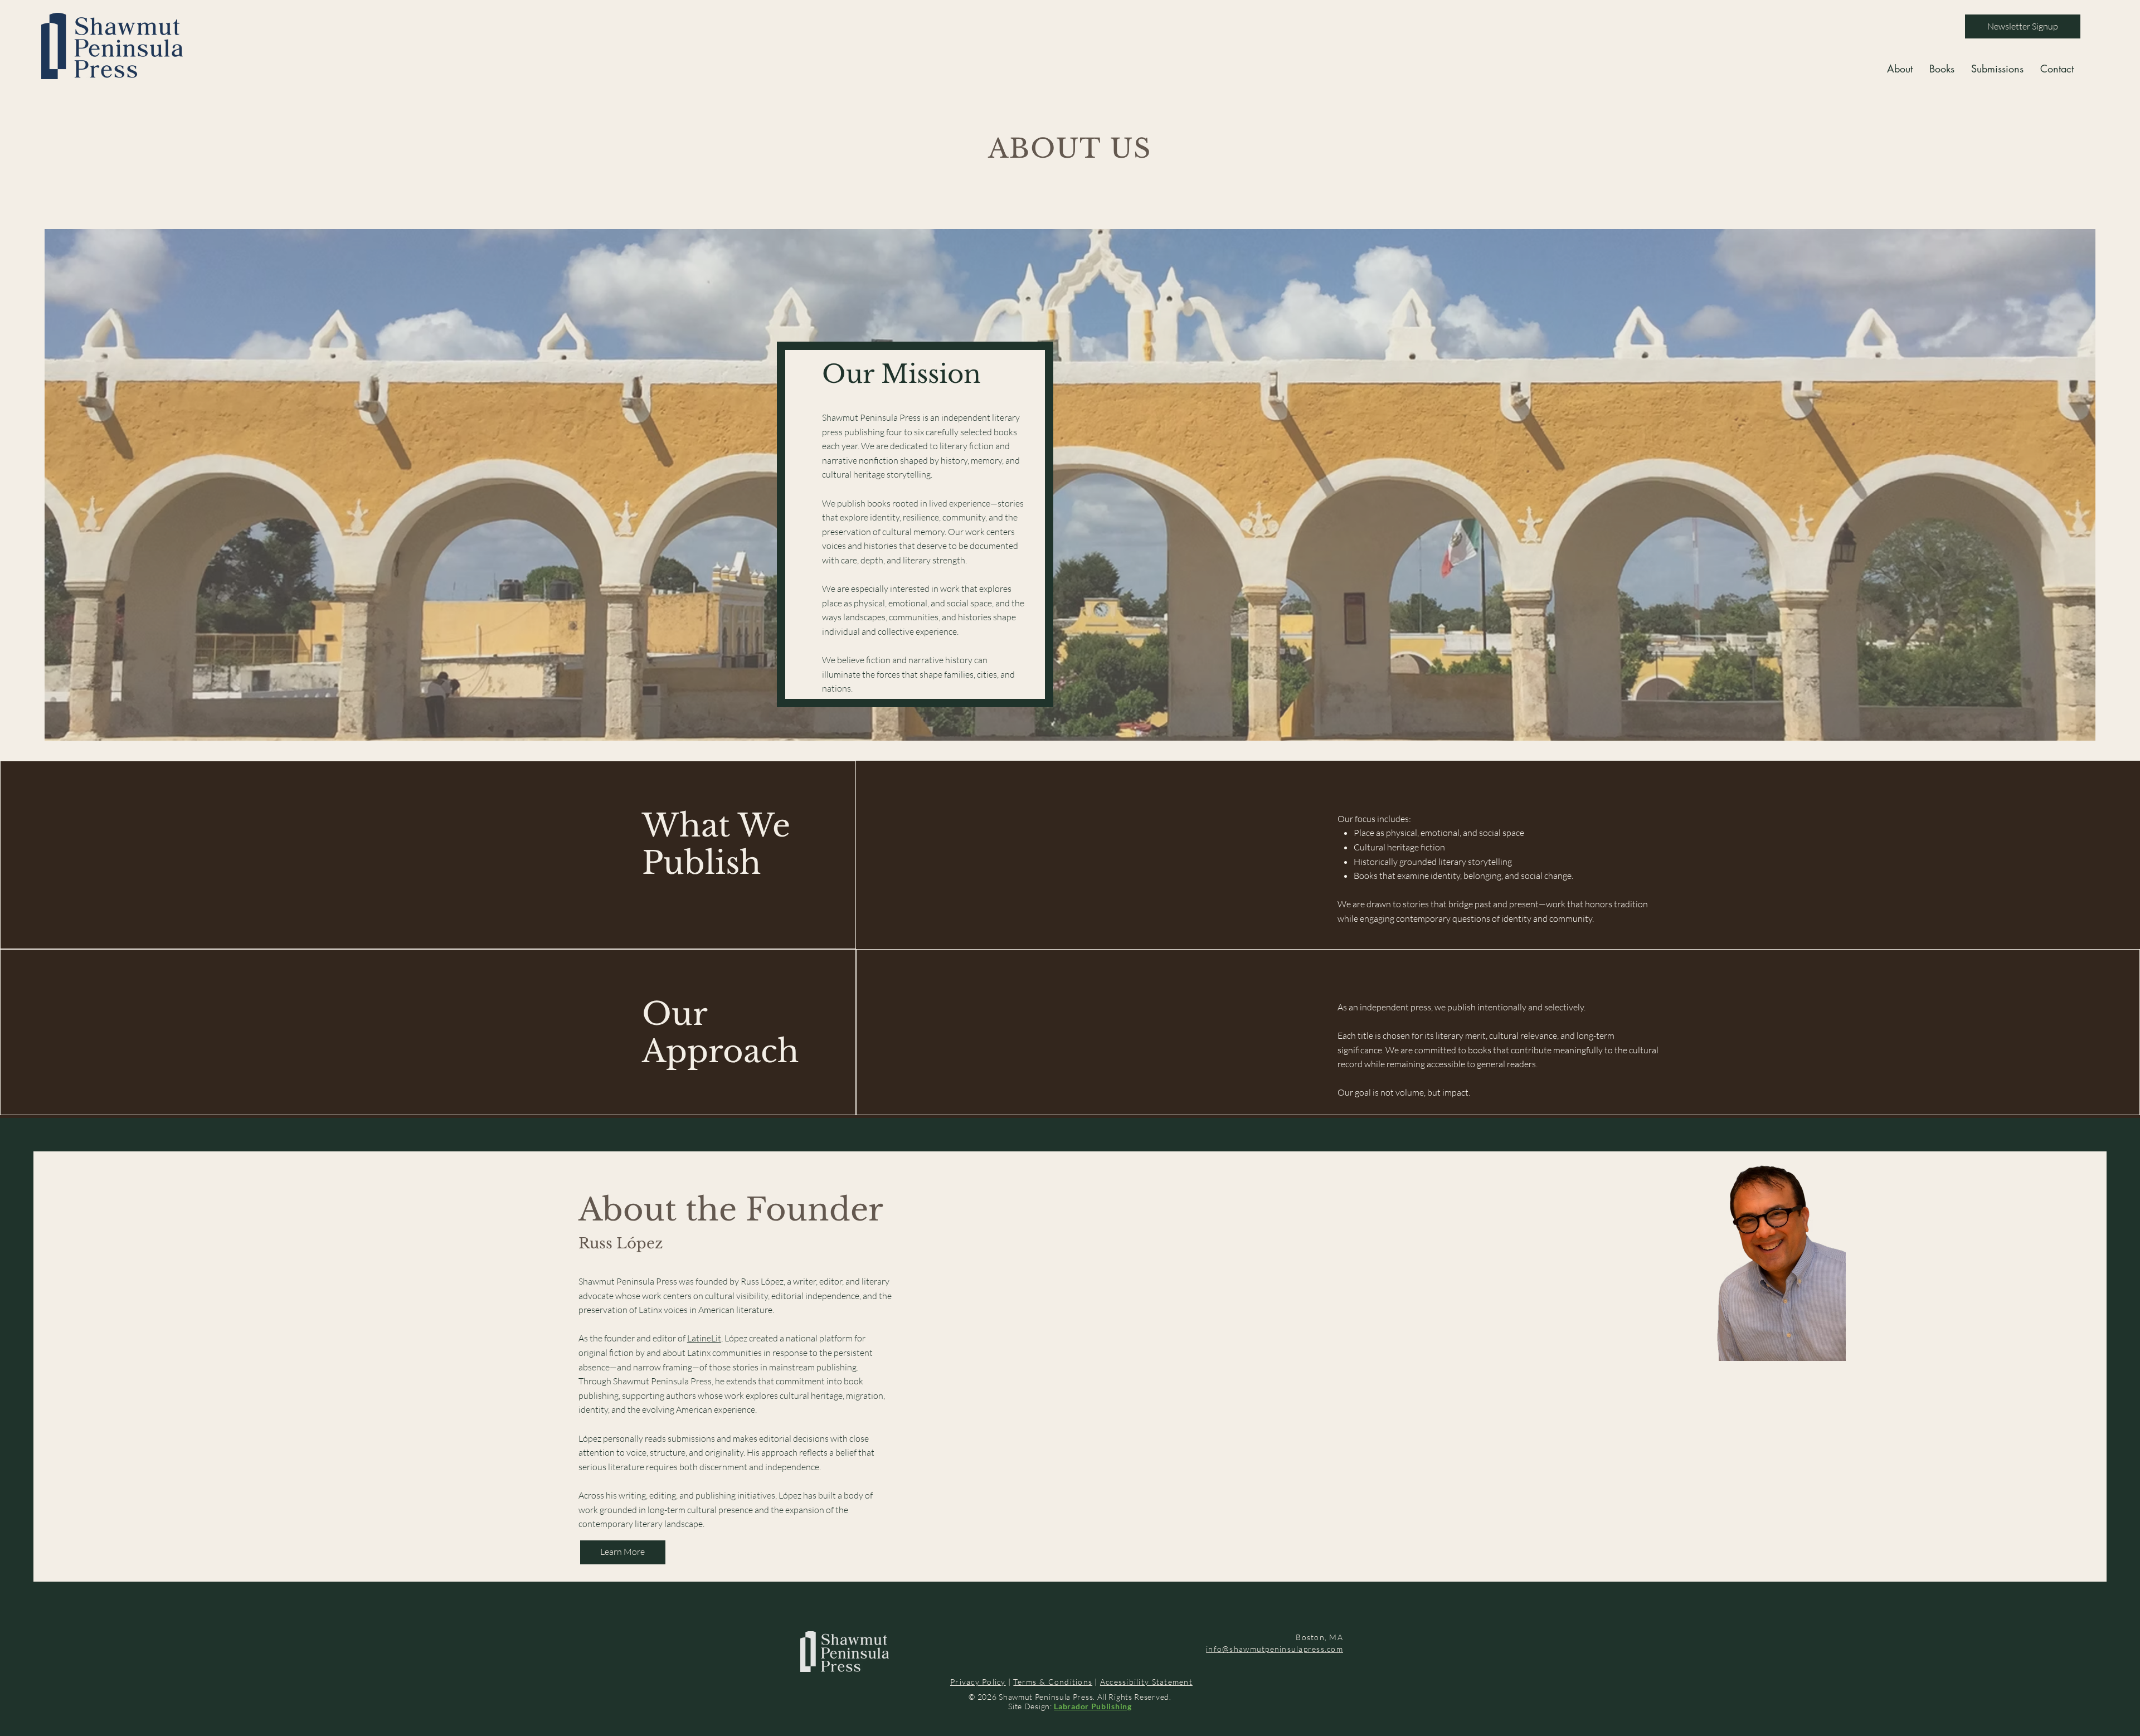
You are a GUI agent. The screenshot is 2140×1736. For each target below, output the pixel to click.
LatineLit (704, 1338)
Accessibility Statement (1146, 1682)
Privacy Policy (978, 1682)
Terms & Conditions (1053, 1682)
